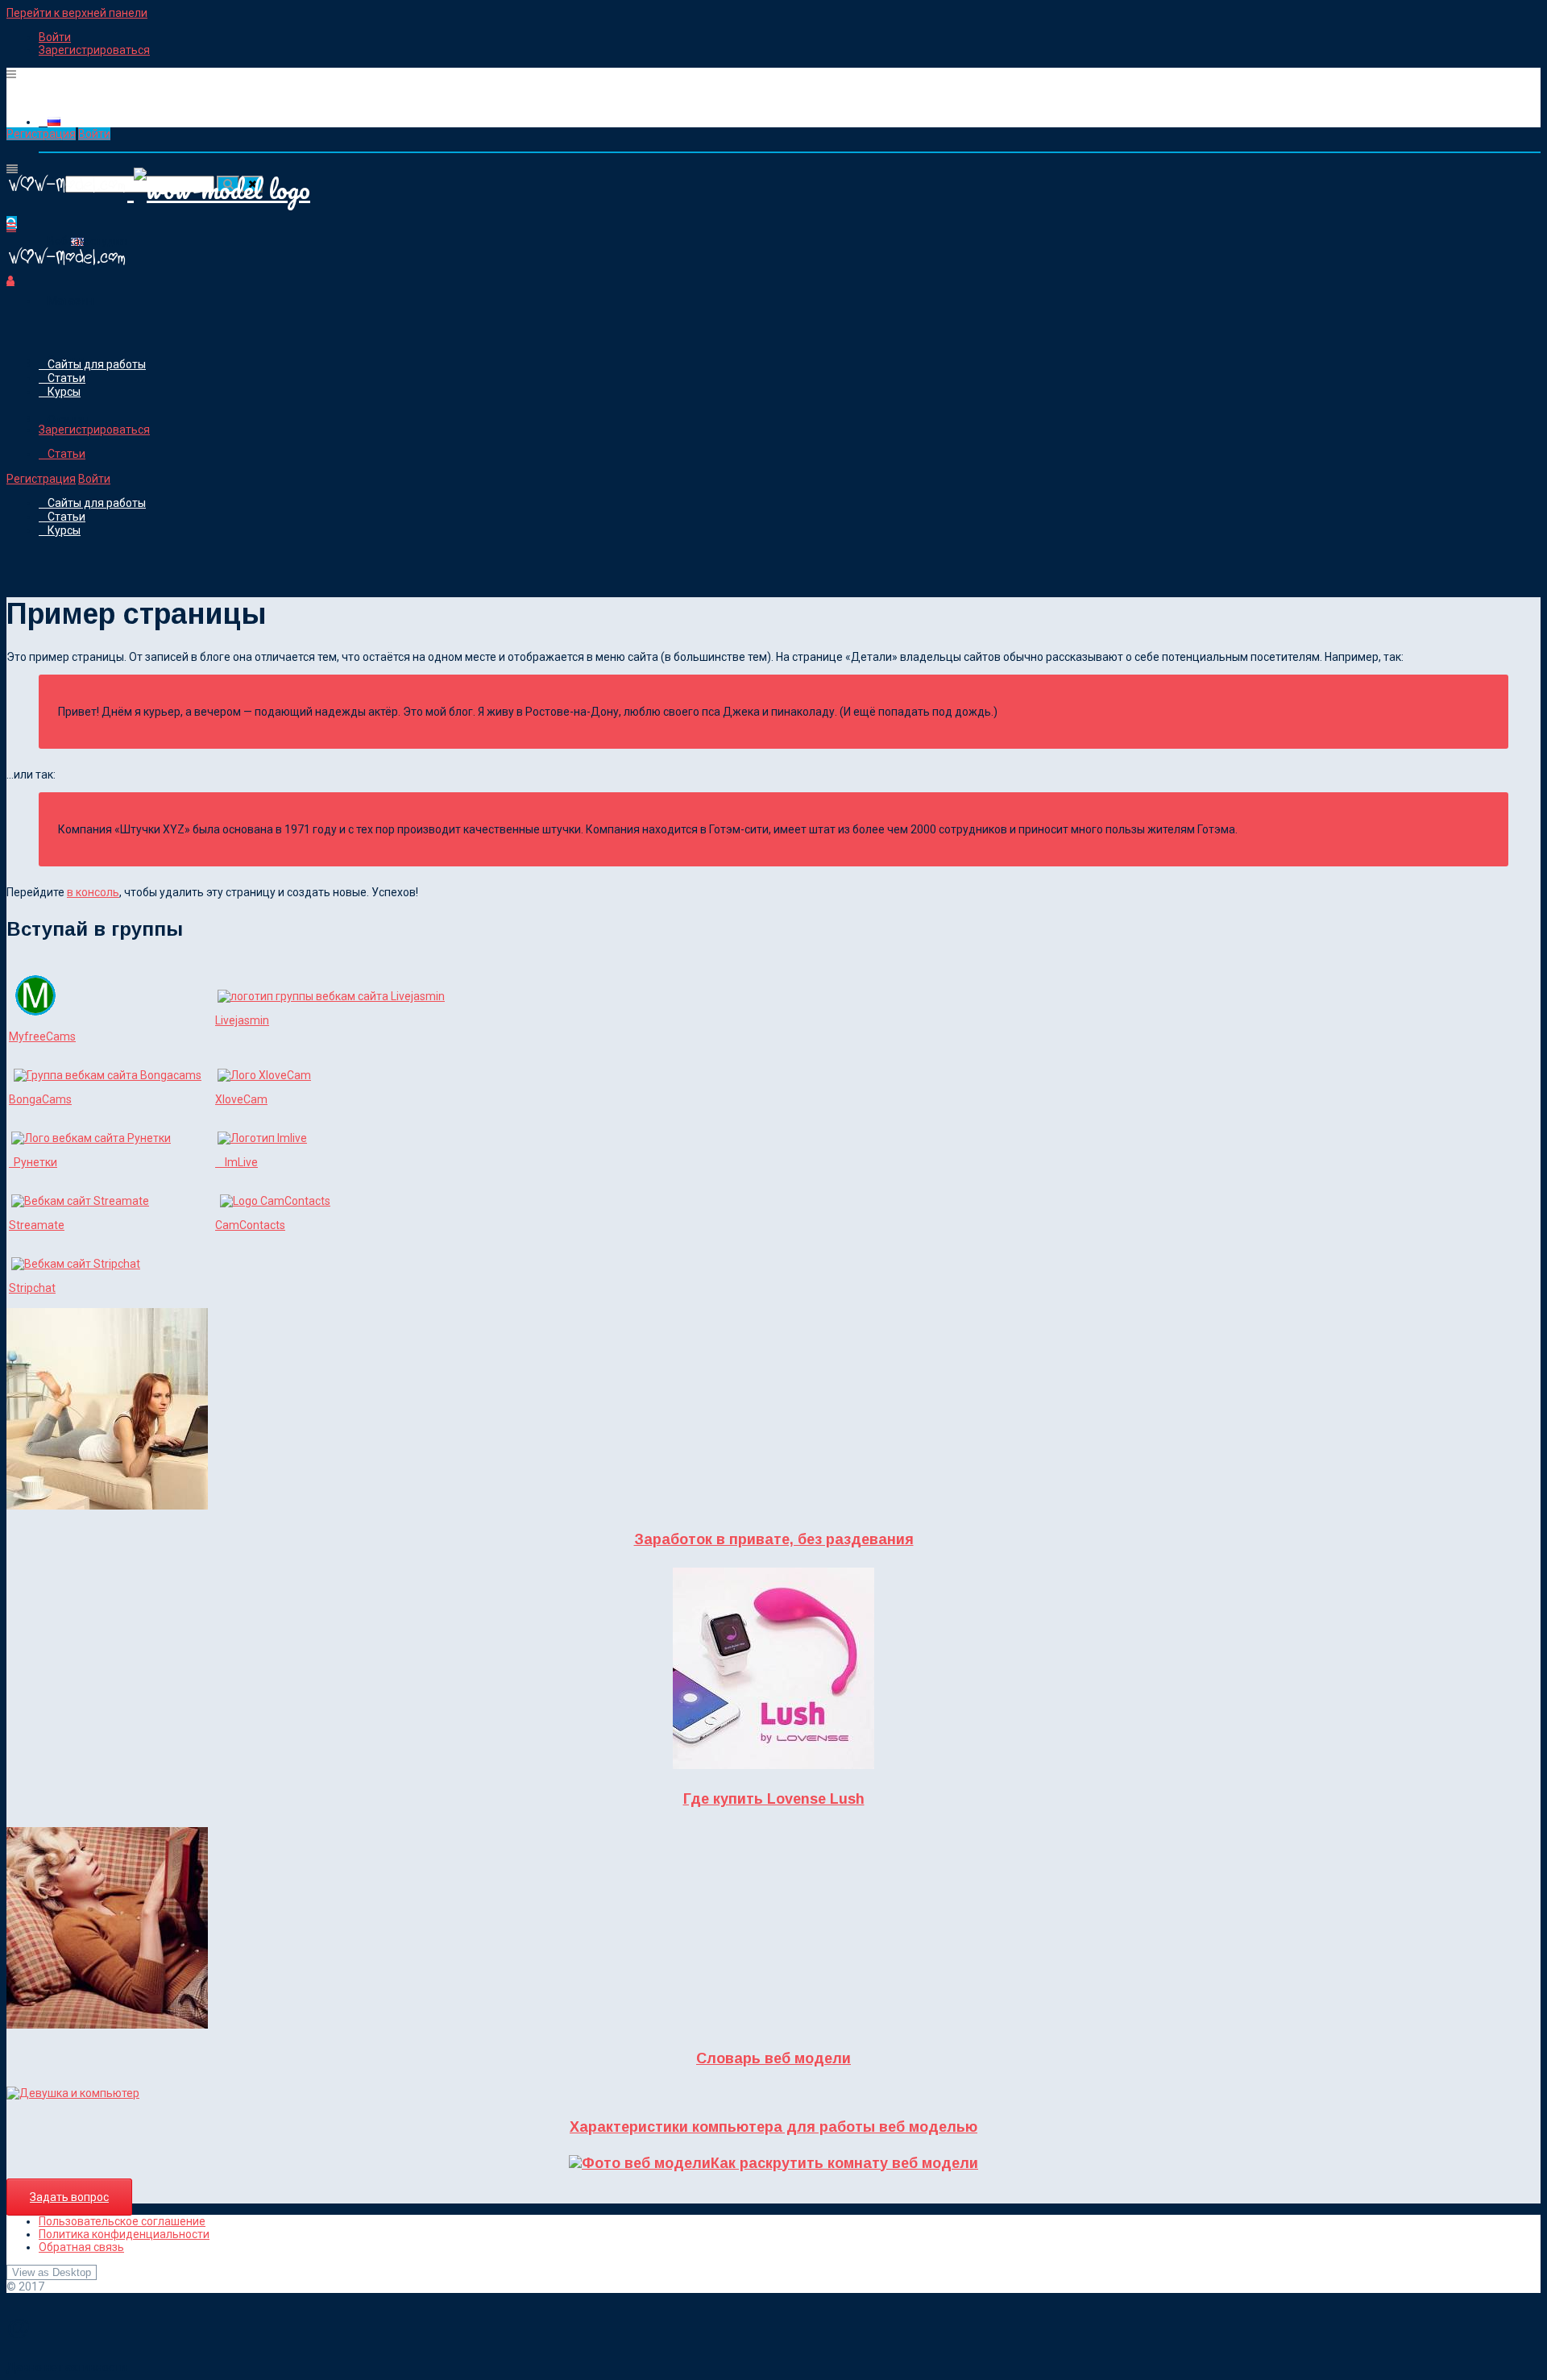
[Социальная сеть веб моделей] (67, 268)
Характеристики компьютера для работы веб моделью (773, 2127)
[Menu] (11, 74)
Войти (55, 37)
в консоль (93, 892)
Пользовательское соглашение (122, 2221)
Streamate (37, 1225)
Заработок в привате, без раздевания (774, 1539)
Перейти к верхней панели (77, 13)
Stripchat (32, 1288)
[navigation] (773, 44)
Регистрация (41, 134)
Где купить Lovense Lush (774, 1799)
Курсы (64, 392)
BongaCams (40, 1099)
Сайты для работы (97, 364)
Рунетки (33, 1162)
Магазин (71, 301)
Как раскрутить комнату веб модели (844, 2163)
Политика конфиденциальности (124, 2234)
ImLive (236, 1162)
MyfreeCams (42, 1036)
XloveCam (241, 1099)
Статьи (66, 378)
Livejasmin (242, 1020)
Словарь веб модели (773, 2058)
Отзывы (68, 420)
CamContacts (250, 1225)
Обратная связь (81, 2247)
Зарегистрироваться (94, 50)
